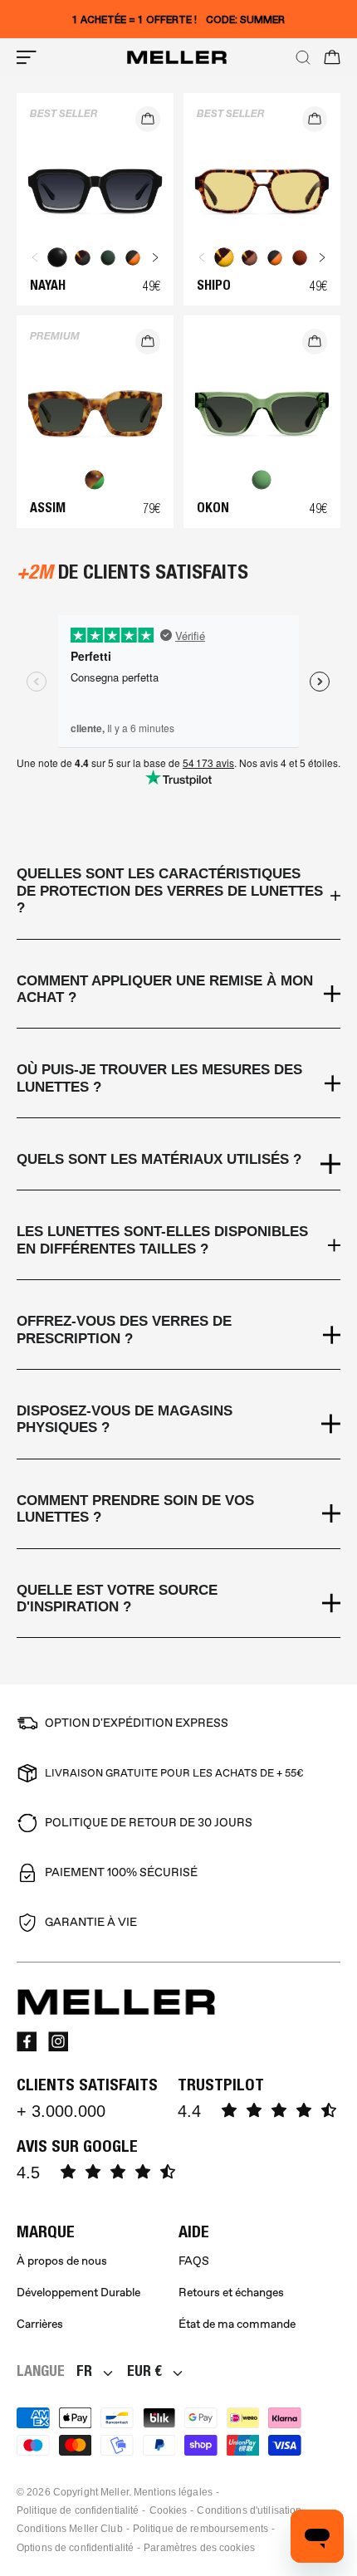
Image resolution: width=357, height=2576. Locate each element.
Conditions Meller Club (70, 2529)
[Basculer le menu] (27, 57)
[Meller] (177, 57)
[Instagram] (58, 2041)
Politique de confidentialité (78, 2510)
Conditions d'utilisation (249, 2510)
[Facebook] (27, 2041)
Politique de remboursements (201, 2529)
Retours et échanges (231, 2292)
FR (84, 2371)
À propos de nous (62, 2261)
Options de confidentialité (75, 2548)
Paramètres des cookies (199, 2548)
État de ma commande (237, 2324)
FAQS (194, 2261)
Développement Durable (78, 2292)
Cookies (169, 2510)
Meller (115, 2492)
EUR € (144, 2371)
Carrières (40, 2324)
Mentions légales (173, 2492)
